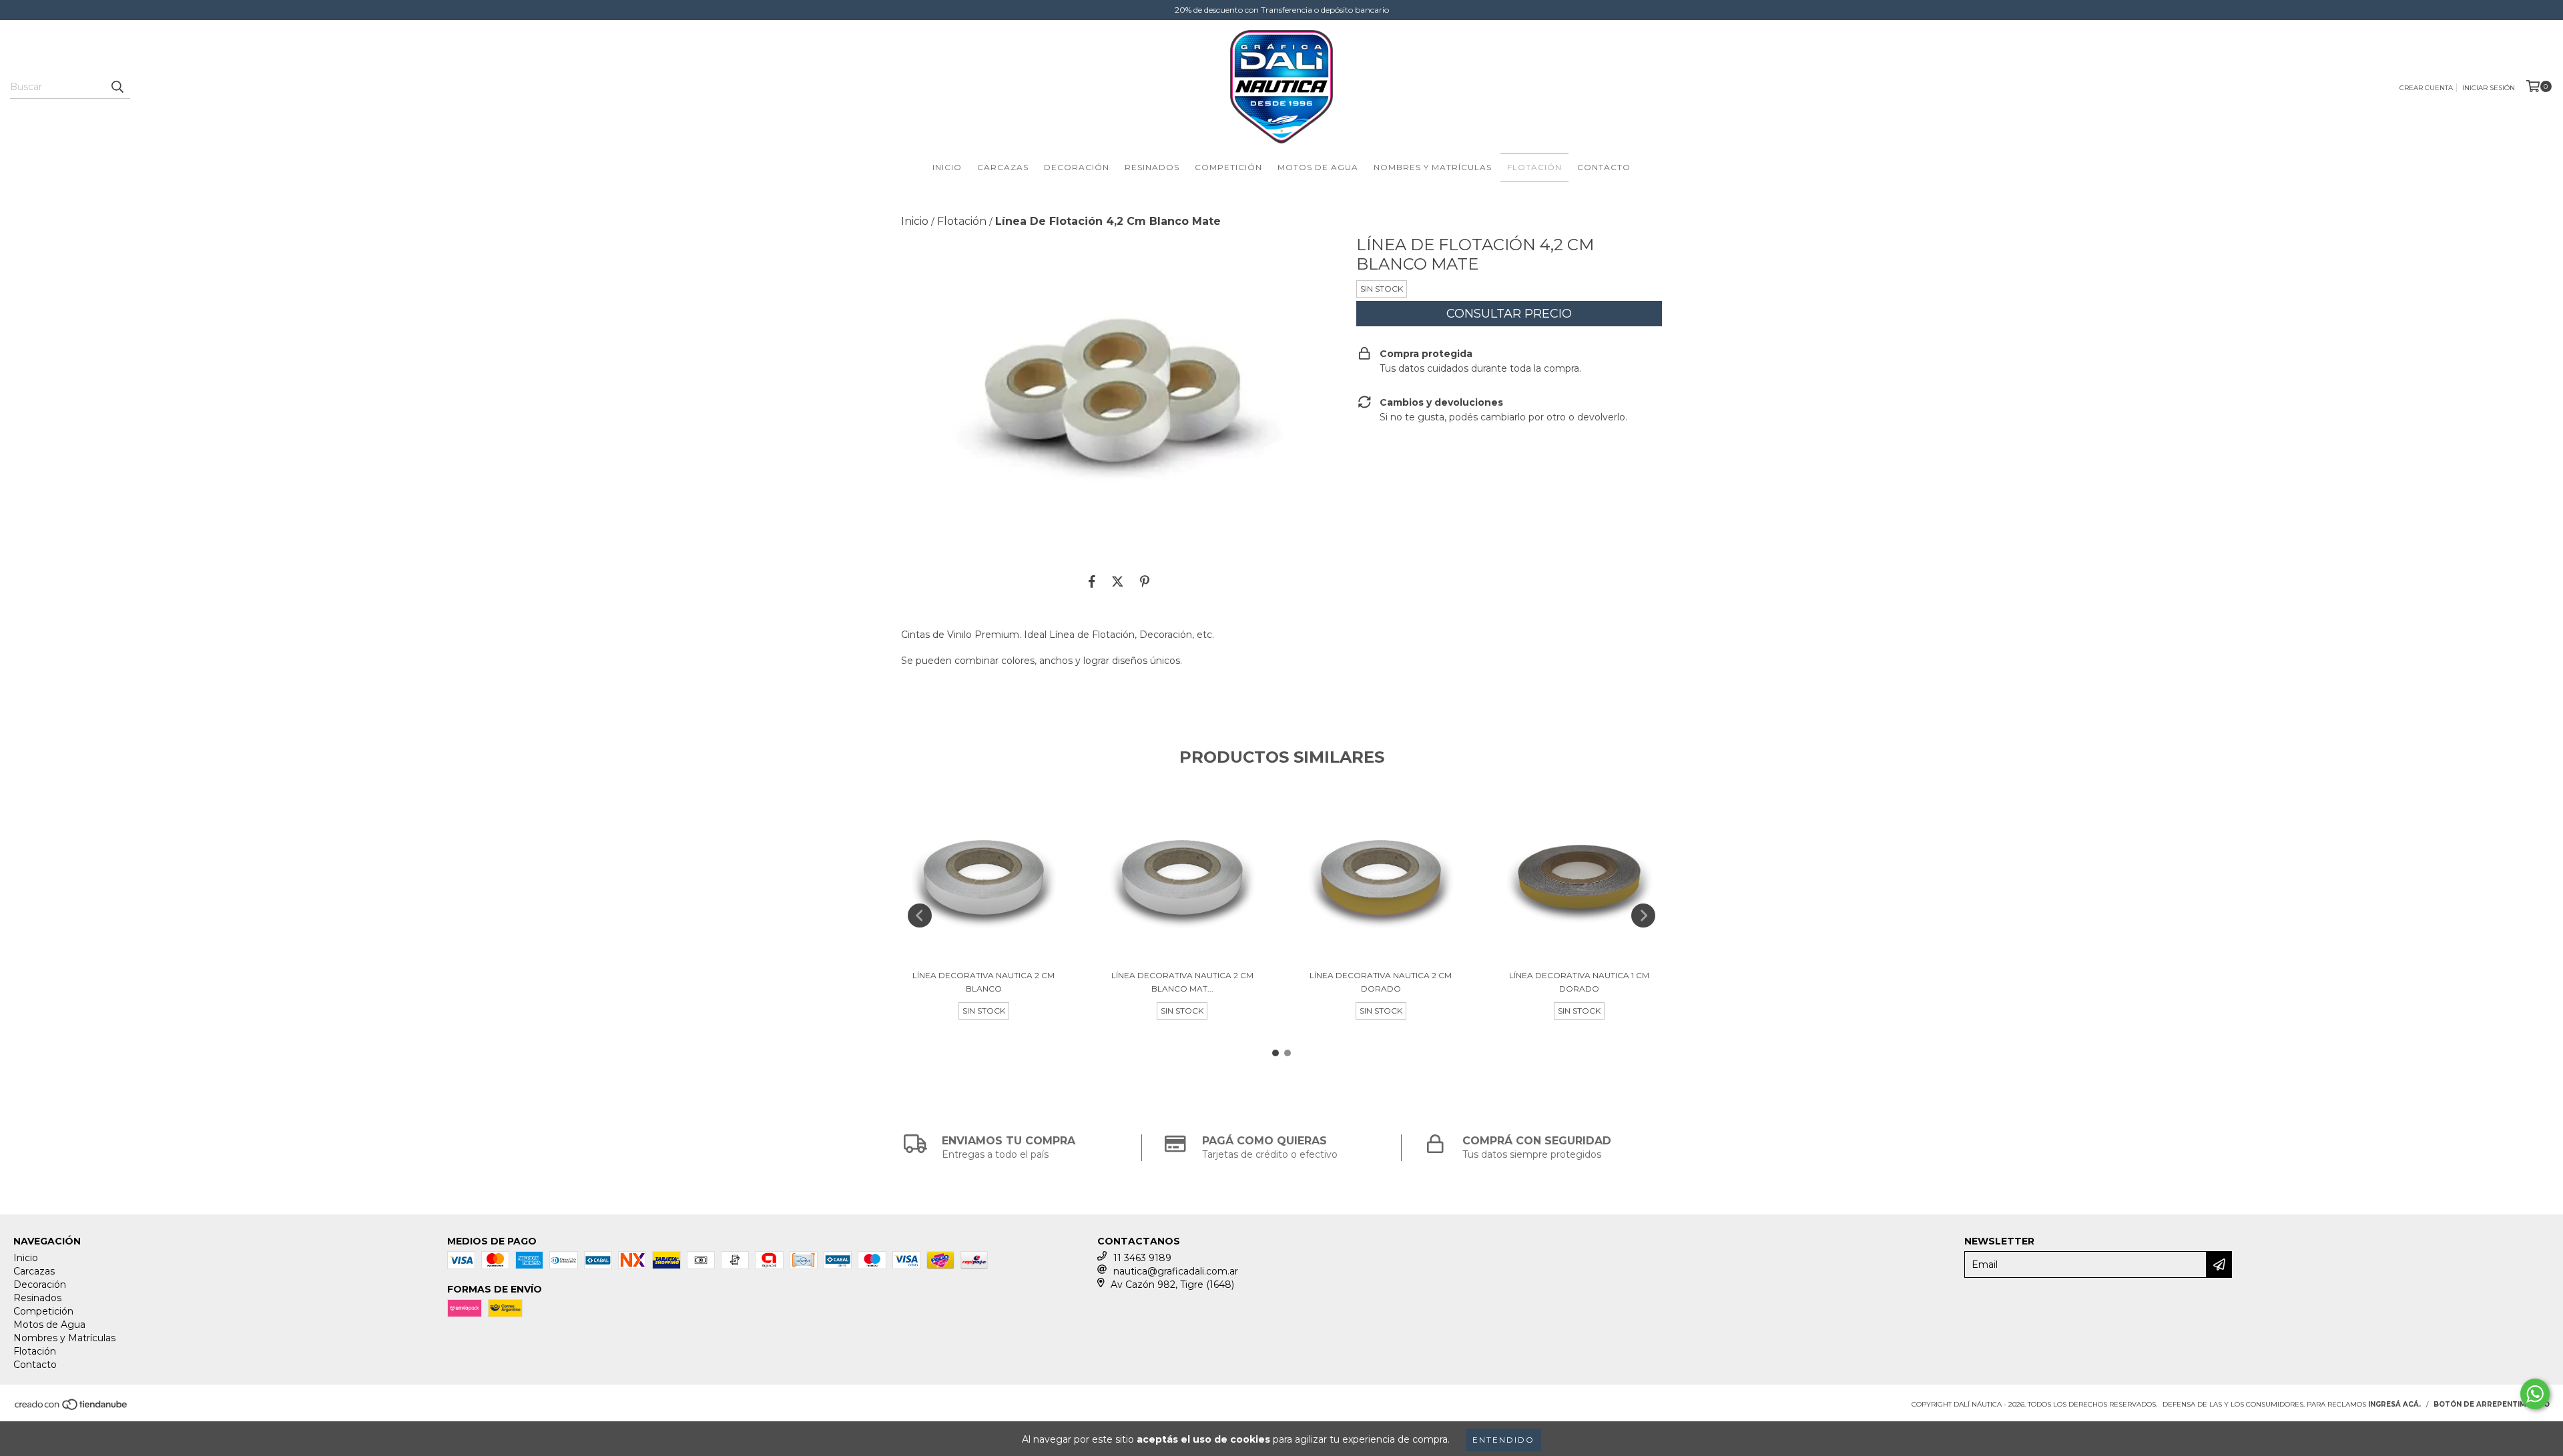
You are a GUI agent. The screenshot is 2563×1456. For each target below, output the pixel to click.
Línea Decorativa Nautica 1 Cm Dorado (1579, 982)
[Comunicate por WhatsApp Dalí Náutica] (2535, 1394)
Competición (1228, 167)
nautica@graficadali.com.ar (1176, 1271)
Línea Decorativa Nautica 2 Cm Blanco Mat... (1182, 982)
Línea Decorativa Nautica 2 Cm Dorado (1381, 982)
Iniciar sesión (2489, 88)
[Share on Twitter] (1118, 582)
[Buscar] (117, 87)
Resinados (1152, 167)
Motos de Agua (1318, 167)
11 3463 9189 (1142, 1258)
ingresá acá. (2394, 1404)
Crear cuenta (2426, 88)
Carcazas (1003, 167)
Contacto (1604, 167)
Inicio (947, 167)
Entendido (1503, 1440)
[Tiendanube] (72, 1409)
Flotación (1534, 167)
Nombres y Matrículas (1433, 167)
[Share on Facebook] (1092, 582)
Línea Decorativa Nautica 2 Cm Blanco (983, 982)
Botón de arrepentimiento (2492, 1404)
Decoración (1077, 167)
